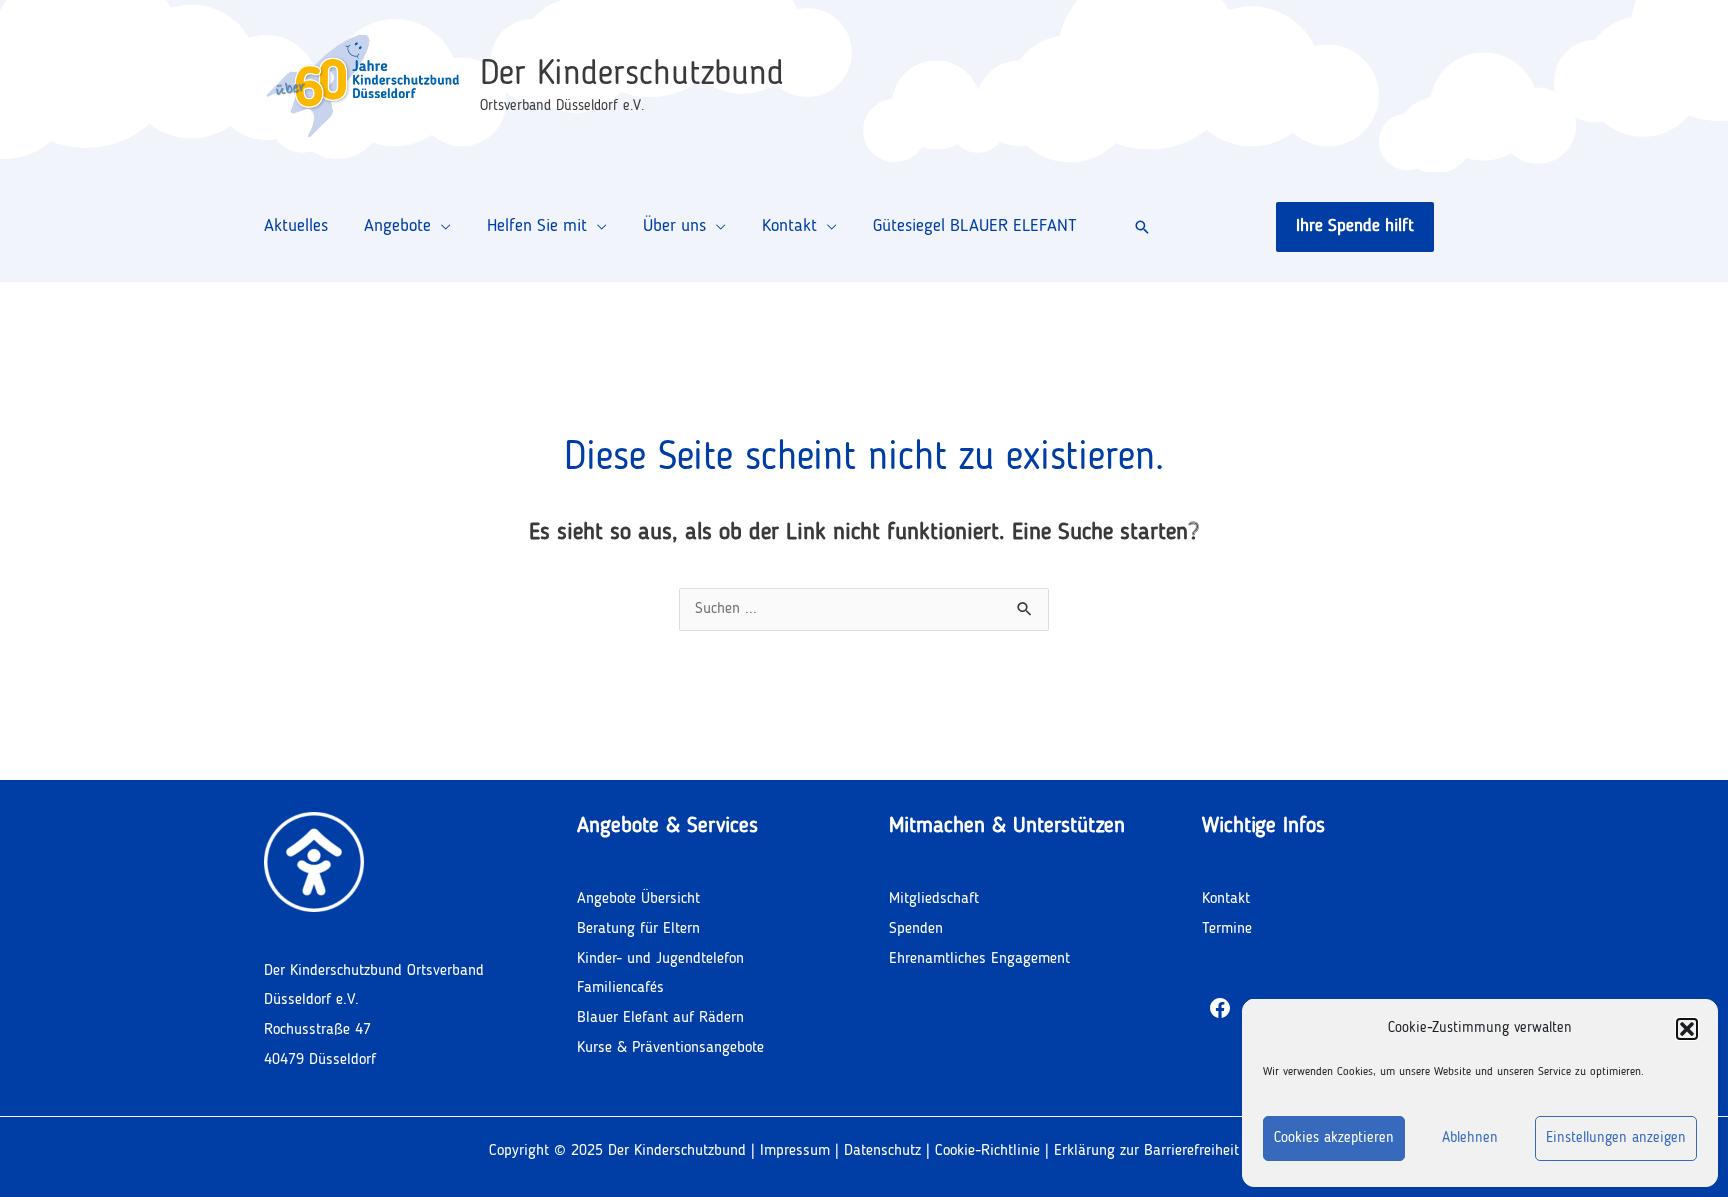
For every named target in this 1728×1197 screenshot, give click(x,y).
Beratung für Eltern (638, 929)
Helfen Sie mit (537, 226)
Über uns (674, 226)
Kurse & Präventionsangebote (670, 1048)
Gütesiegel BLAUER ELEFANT (975, 226)
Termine (1227, 929)
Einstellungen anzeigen (1616, 1138)
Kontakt (789, 226)
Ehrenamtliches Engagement (979, 959)
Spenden (916, 929)
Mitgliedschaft (934, 899)
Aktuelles (296, 226)
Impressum (795, 1151)
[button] (1687, 1029)
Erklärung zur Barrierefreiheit (1146, 1151)
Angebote (397, 226)
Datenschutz (882, 1151)
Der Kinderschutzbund (632, 74)
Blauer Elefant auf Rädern (660, 1018)
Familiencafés (620, 988)
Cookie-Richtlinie (990, 1151)
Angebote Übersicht (638, 899)
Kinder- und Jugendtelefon (660, 959)
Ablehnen (1470, 1138)
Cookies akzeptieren (1334, 1138)
